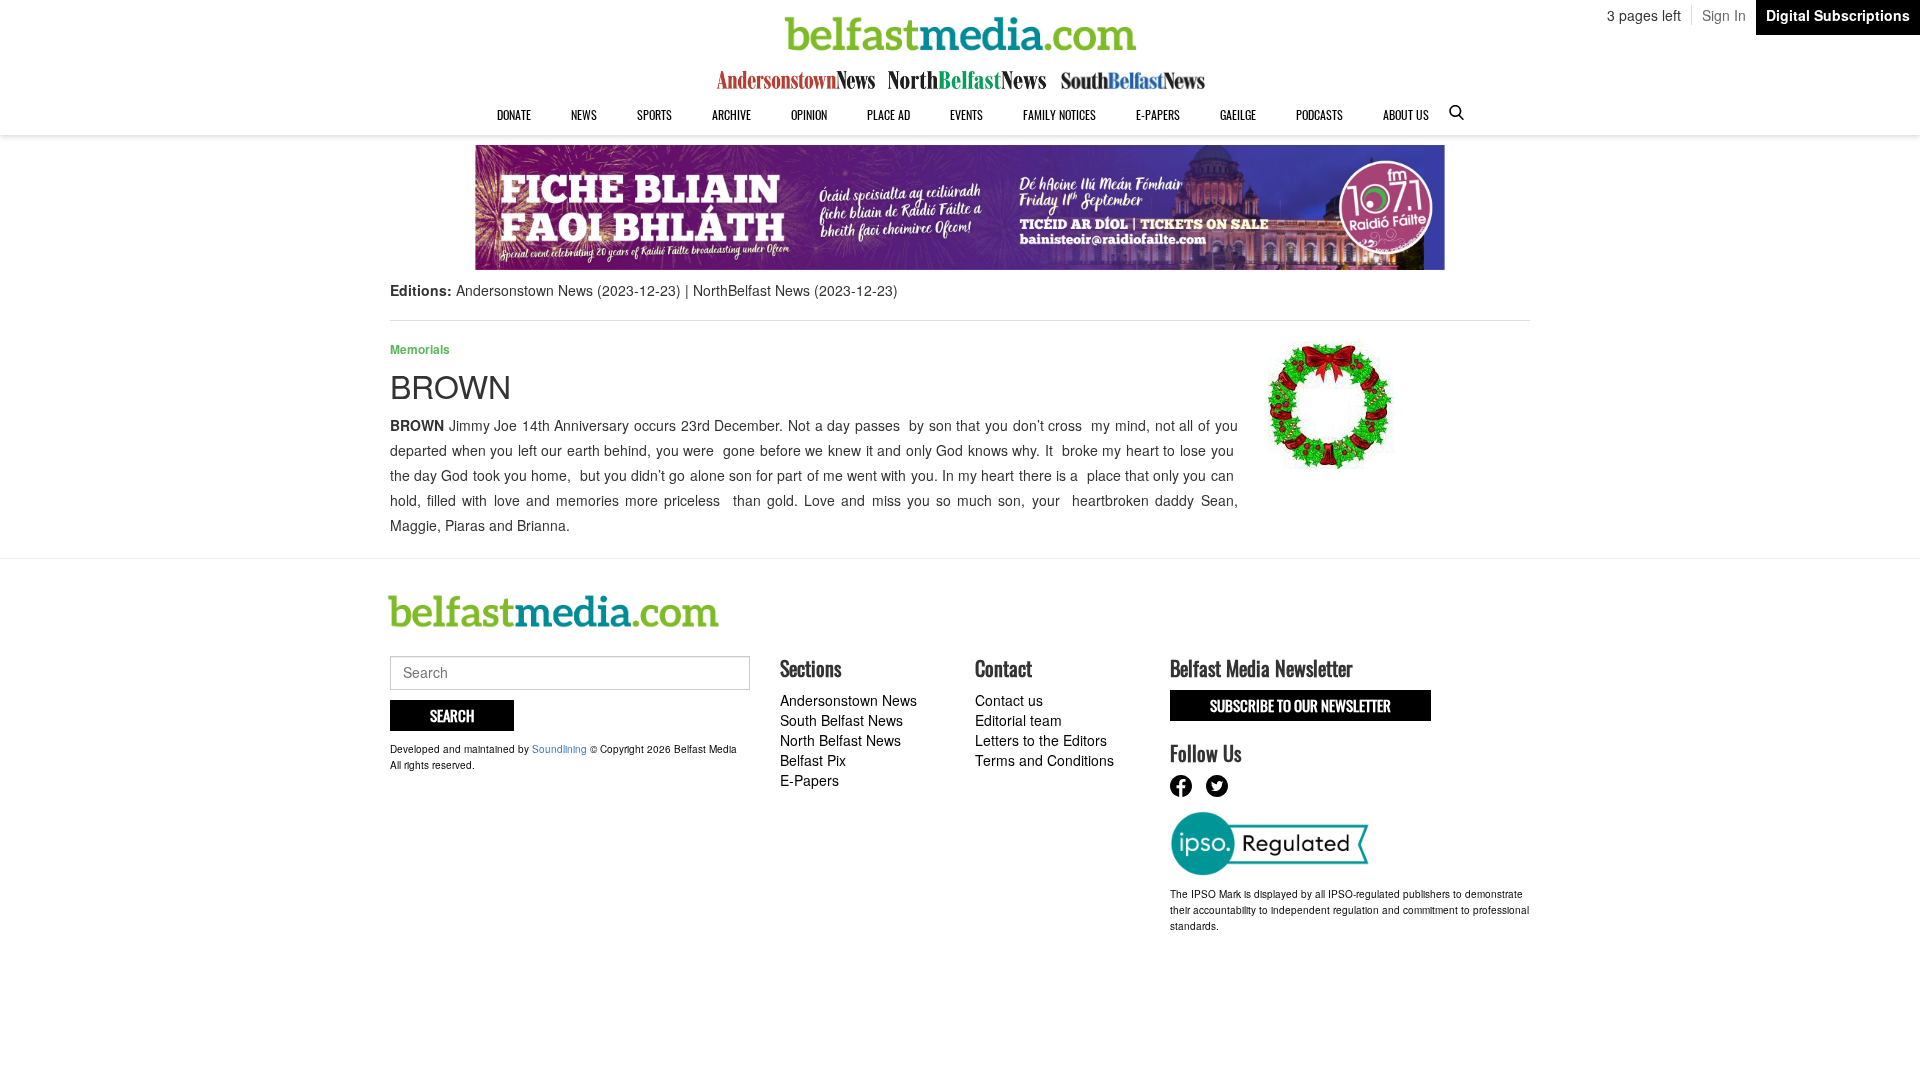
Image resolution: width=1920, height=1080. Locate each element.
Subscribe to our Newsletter (1300, 705)
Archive (731, 114)
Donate (514, 114)
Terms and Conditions (1044, 760)
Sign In (1724, 15)
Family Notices (1059, 114)
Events (966, 114)
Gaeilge (1238, 114)
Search (452, 715)
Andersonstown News (848, 700)
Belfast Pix (813, 760)
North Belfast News (840, 740)
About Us (1406, 114)
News (584, 114)
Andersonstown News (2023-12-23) (568, 290)
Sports (654, 114)
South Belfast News (841, 720)
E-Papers (1158, 114)
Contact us (1009, 700)
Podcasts (1319, 114)
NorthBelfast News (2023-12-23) (795, 290)
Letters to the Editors (1041, 740)
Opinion (809, 114)
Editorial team (1018, 720)
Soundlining (559, 749)
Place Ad (888, 114)
